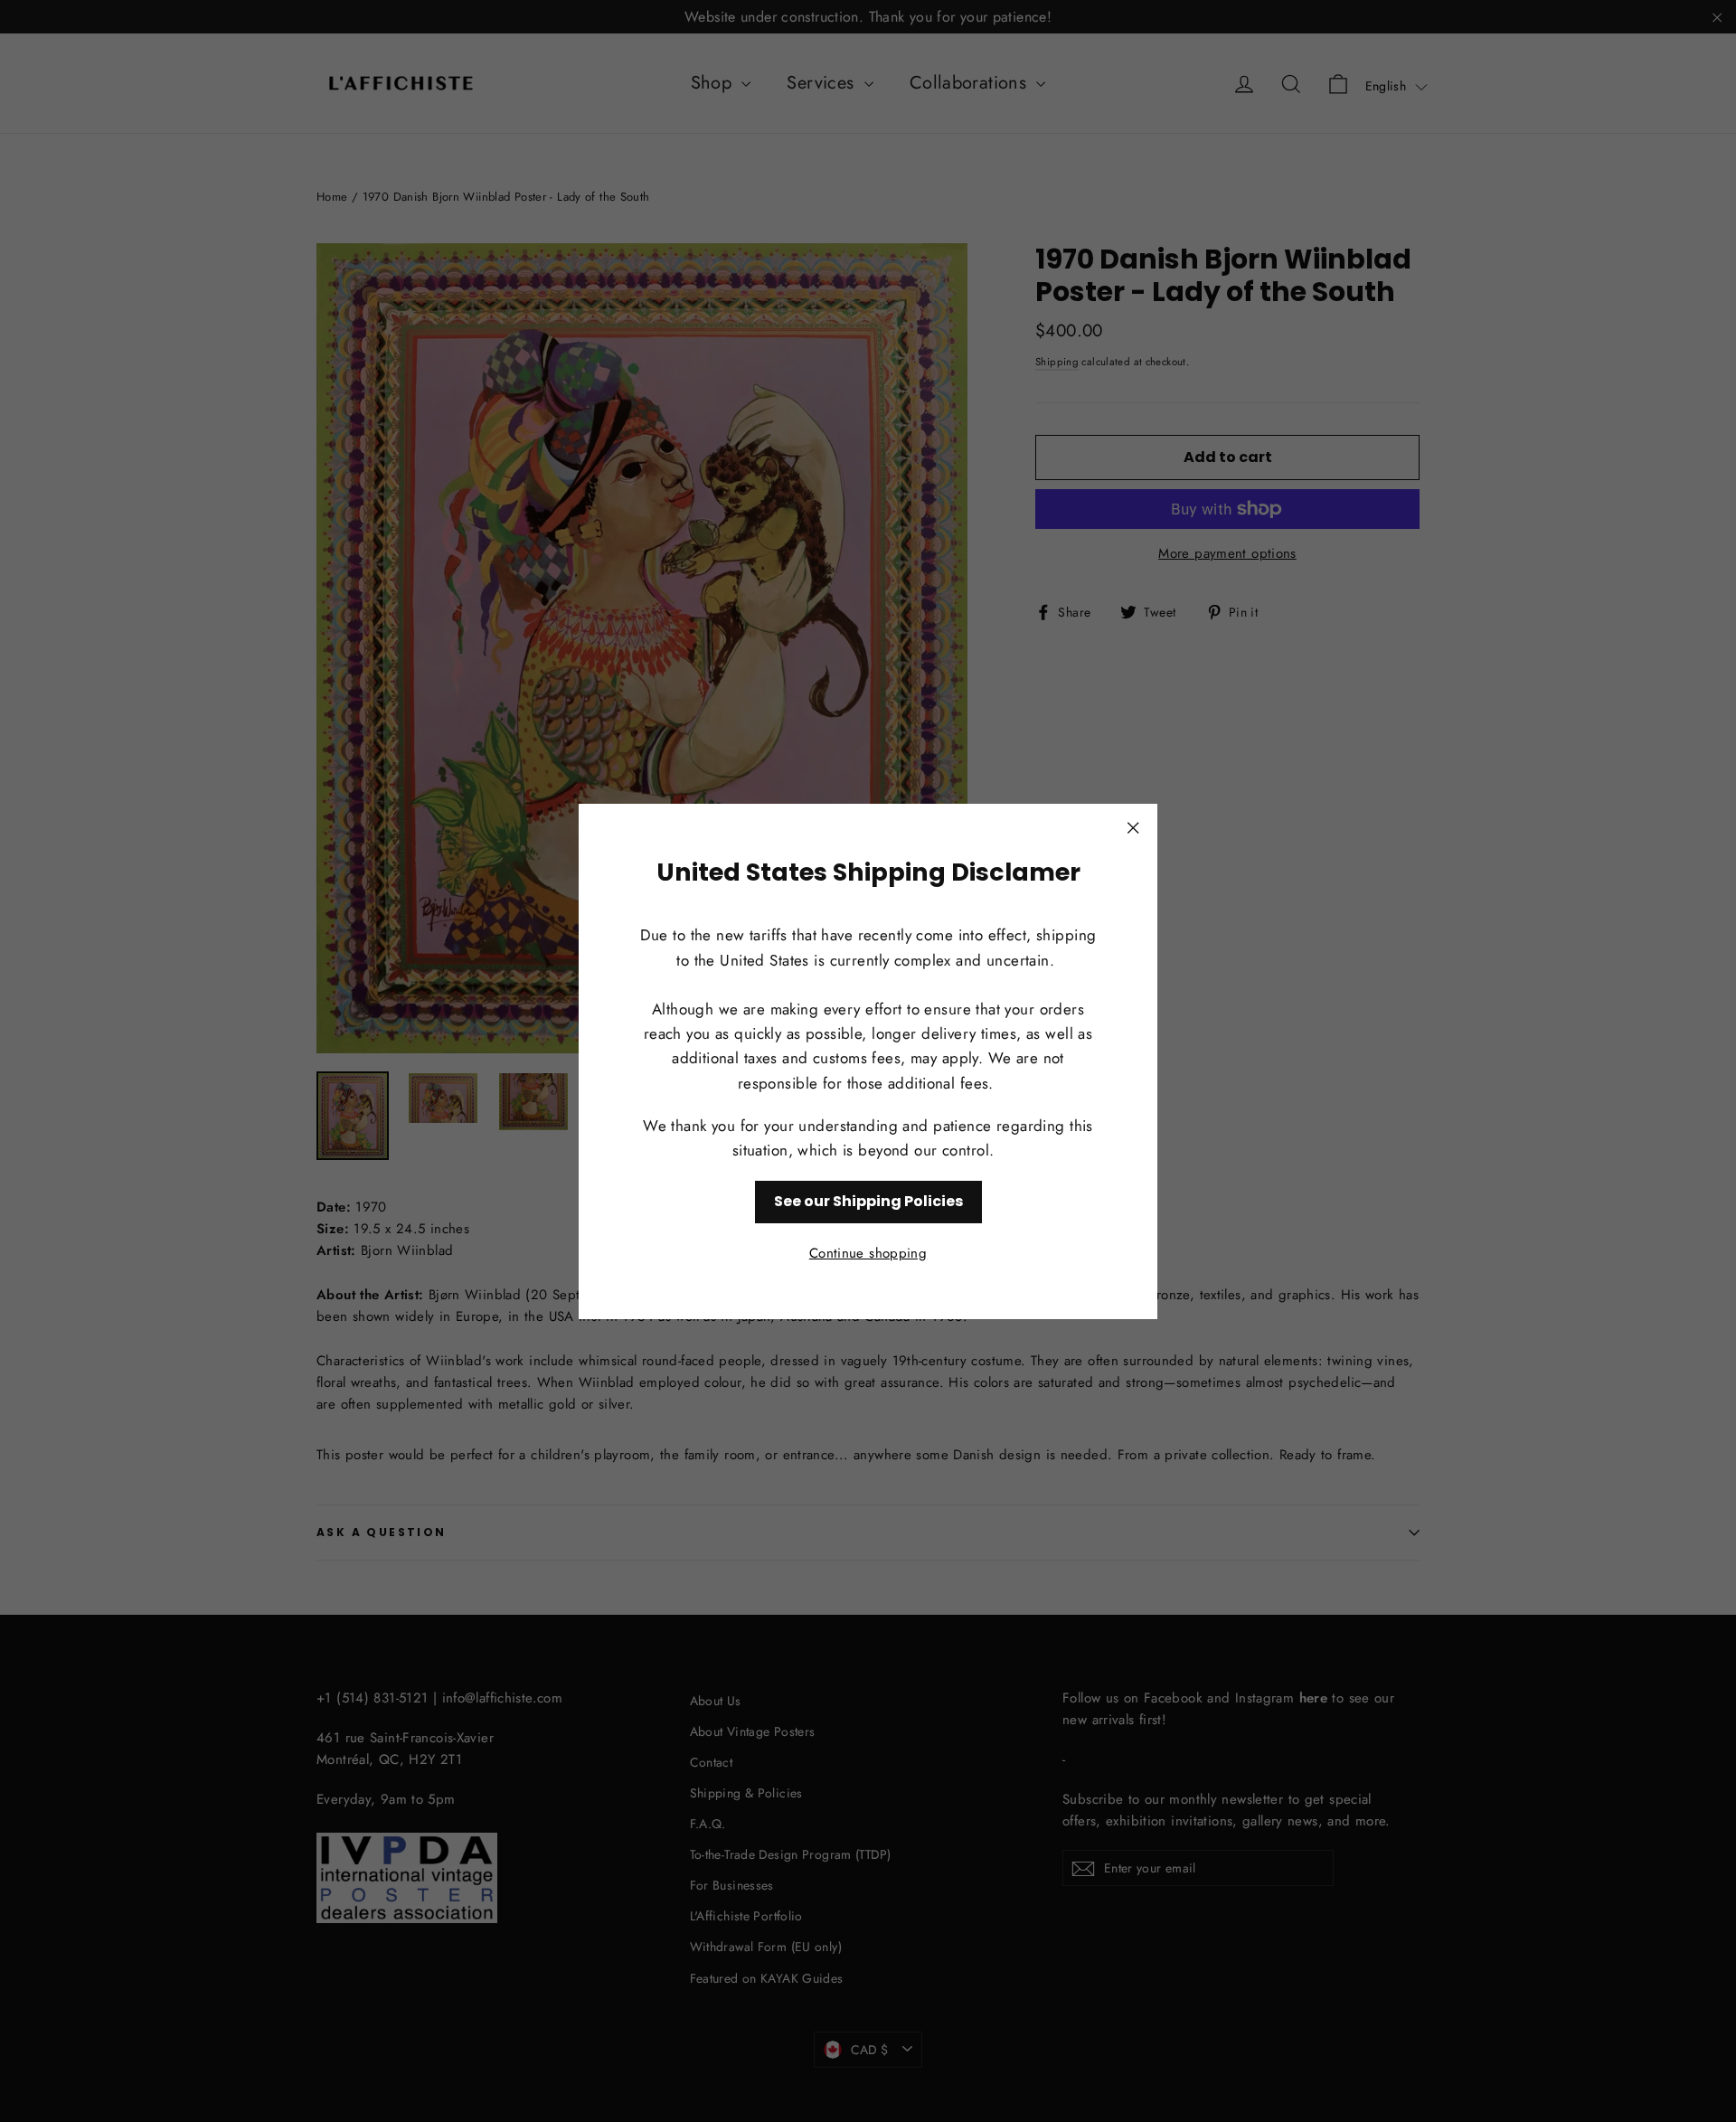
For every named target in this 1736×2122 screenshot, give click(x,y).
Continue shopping (868, 1252)
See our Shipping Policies (868, 1201)
